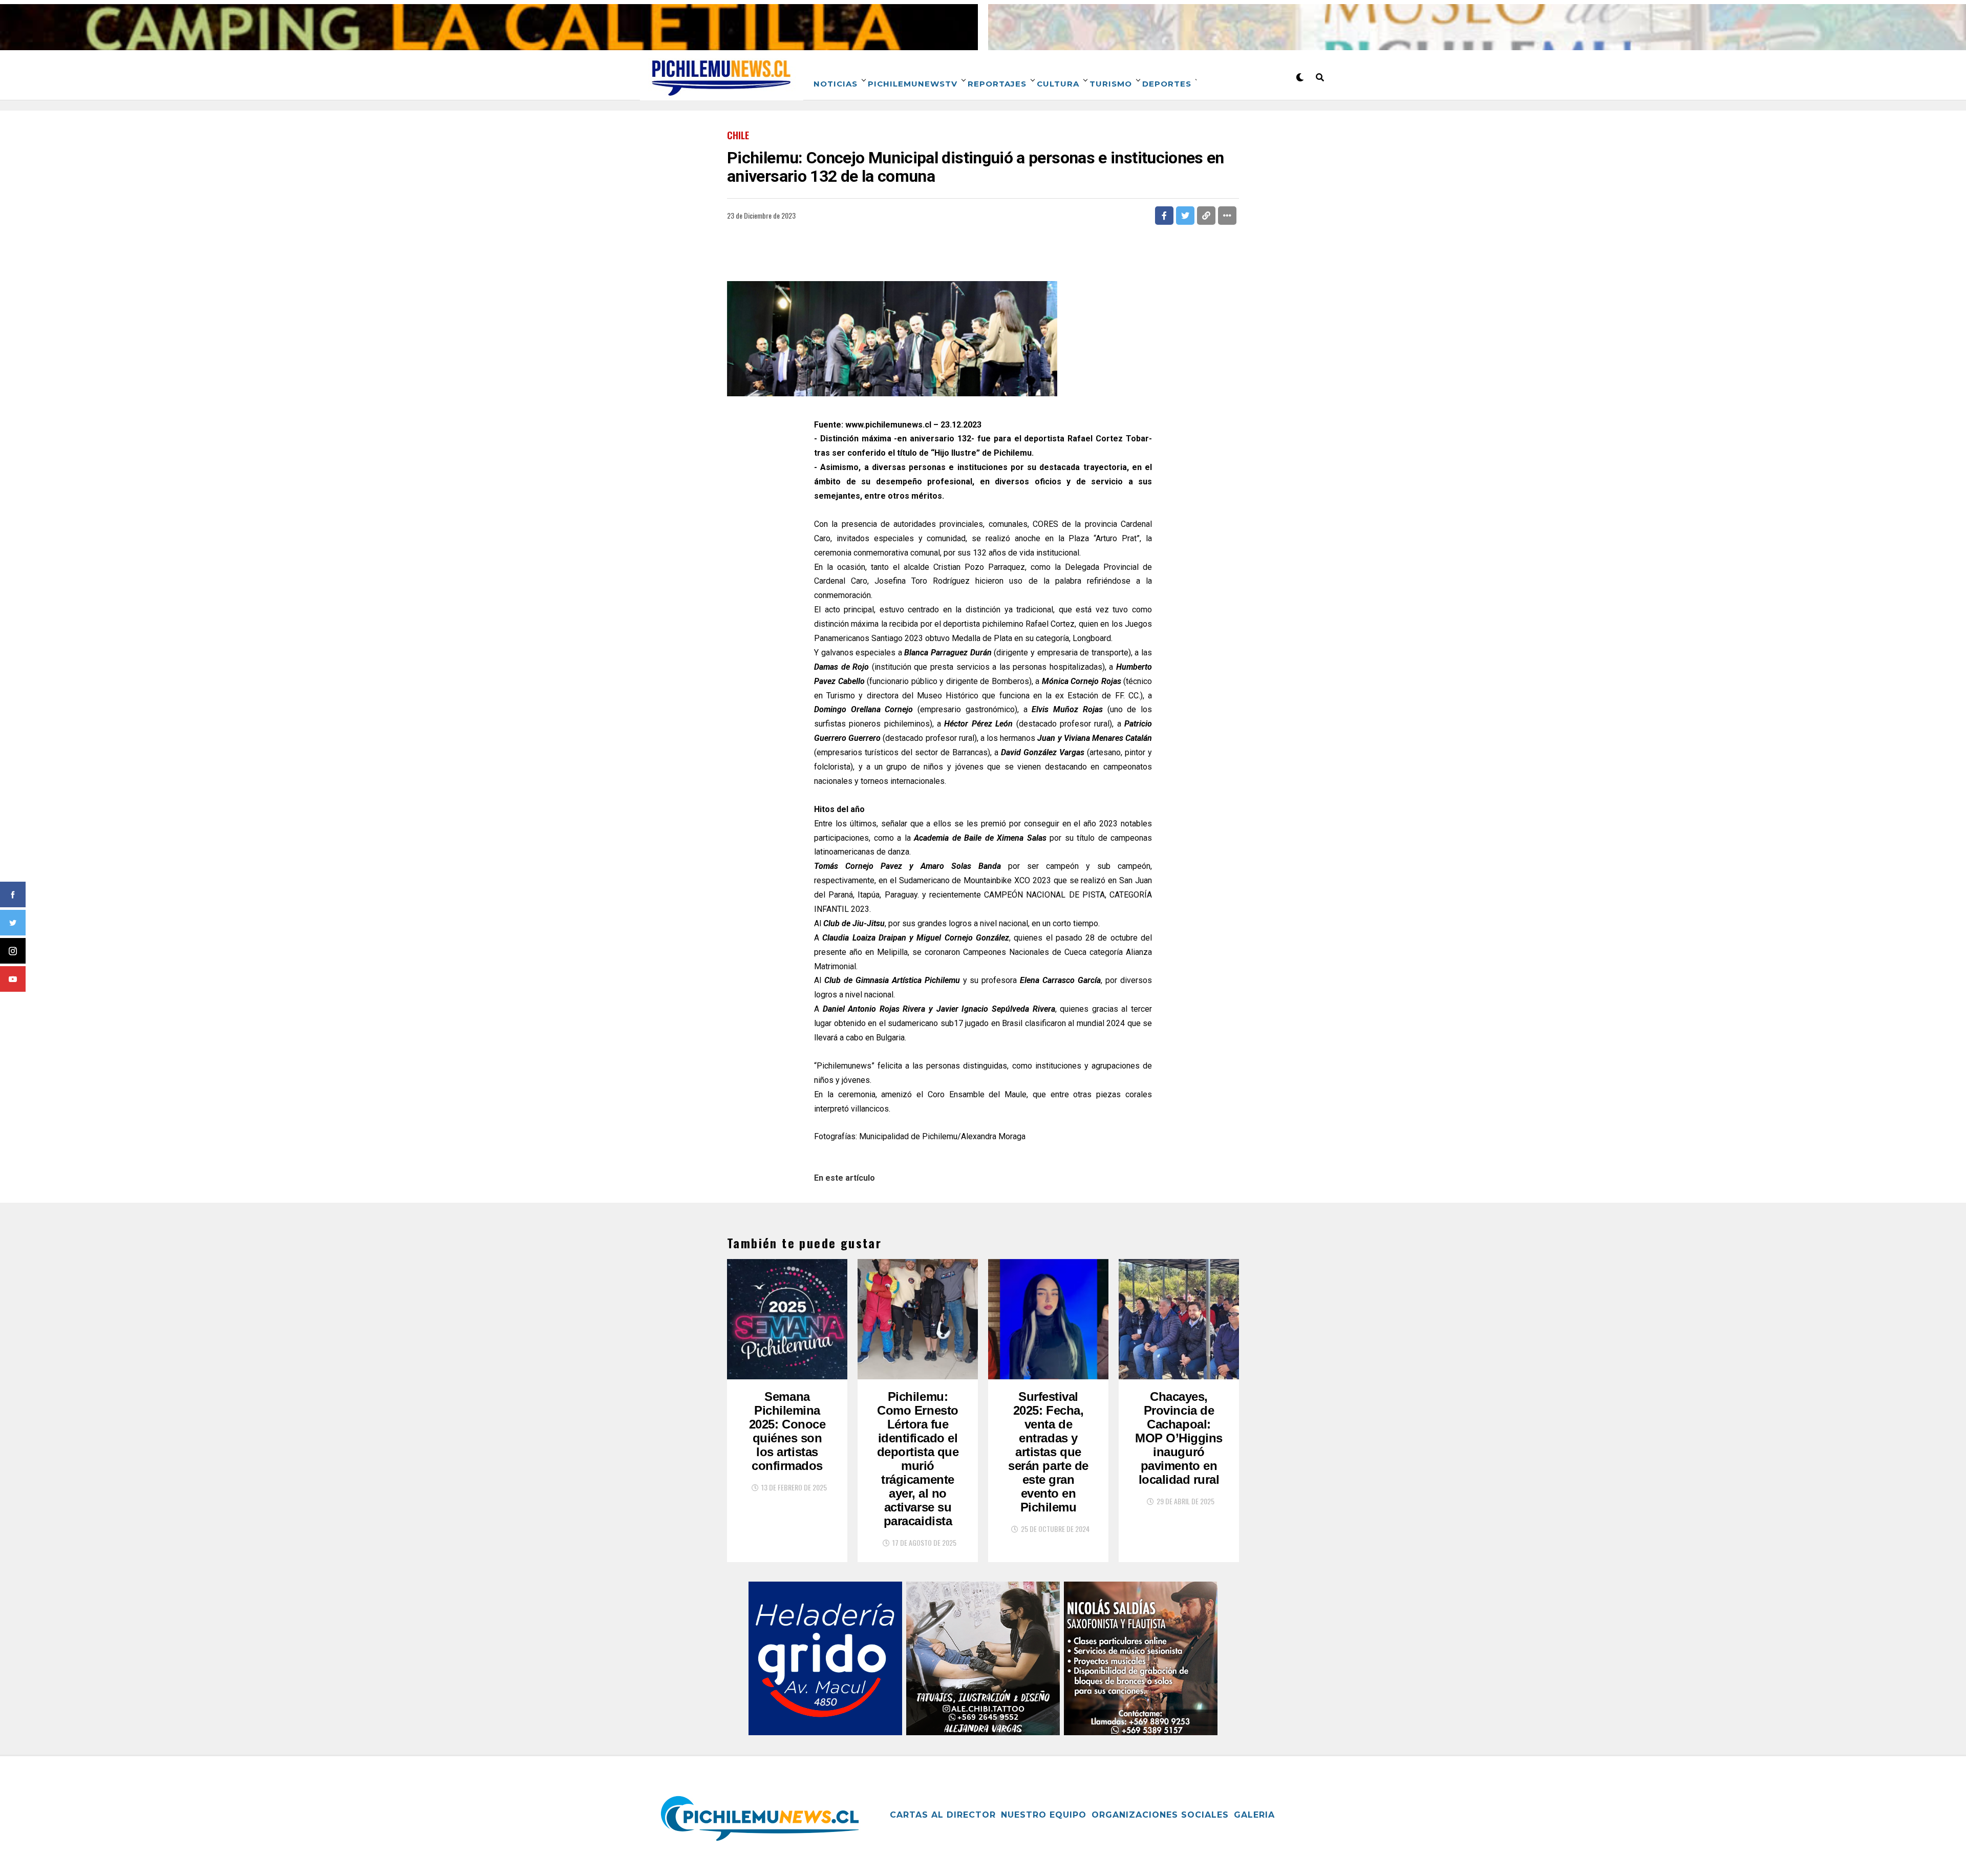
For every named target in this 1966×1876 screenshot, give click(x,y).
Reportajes (997, 84)
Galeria (1254, 1815)
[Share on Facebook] (1164, 216)
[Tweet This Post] (1185, 216)
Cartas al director (943, 1815)
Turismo (1111, 84)
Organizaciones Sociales (1160, 1815)
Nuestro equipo (1044, 1815)
